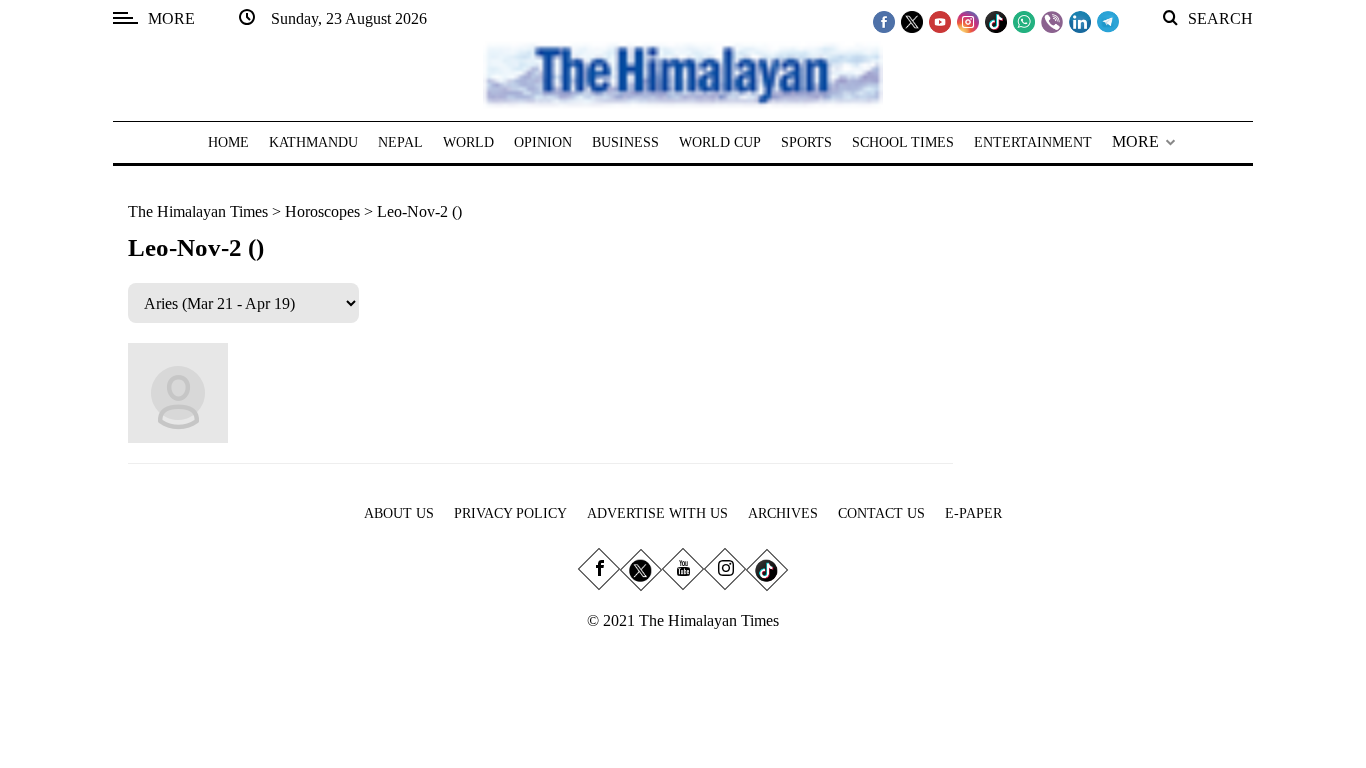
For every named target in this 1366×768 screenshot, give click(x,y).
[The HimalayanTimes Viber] (1052, 21)
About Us (399, 513)
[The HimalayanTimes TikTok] (996, 21)
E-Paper (973, 513)
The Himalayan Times (198, 211)
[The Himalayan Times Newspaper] (683, 73)
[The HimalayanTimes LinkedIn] (1080, 21)
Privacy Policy (510, 513)
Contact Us (881, 513)
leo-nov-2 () (419, 211)
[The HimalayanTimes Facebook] (884, 21)
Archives (783, 513)
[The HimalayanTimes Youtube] (940, 21)
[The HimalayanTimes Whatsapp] (1024, 21)
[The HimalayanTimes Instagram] (968, 21)
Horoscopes (322, 211)
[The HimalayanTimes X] (912, 21)
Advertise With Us (657, 513)
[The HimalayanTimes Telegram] (1108, 21)
